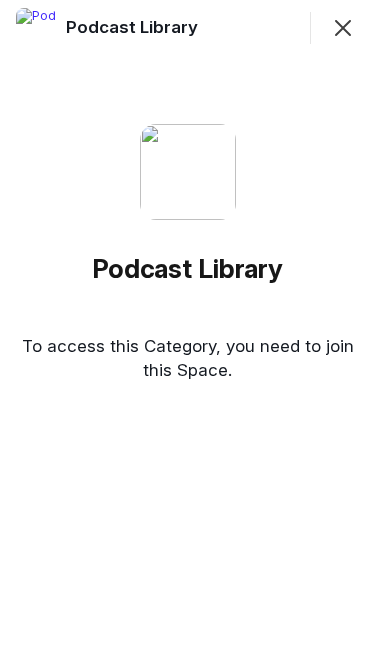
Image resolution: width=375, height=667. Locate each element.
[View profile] (36, 28)
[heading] (134, 27)
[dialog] (187, 333)
